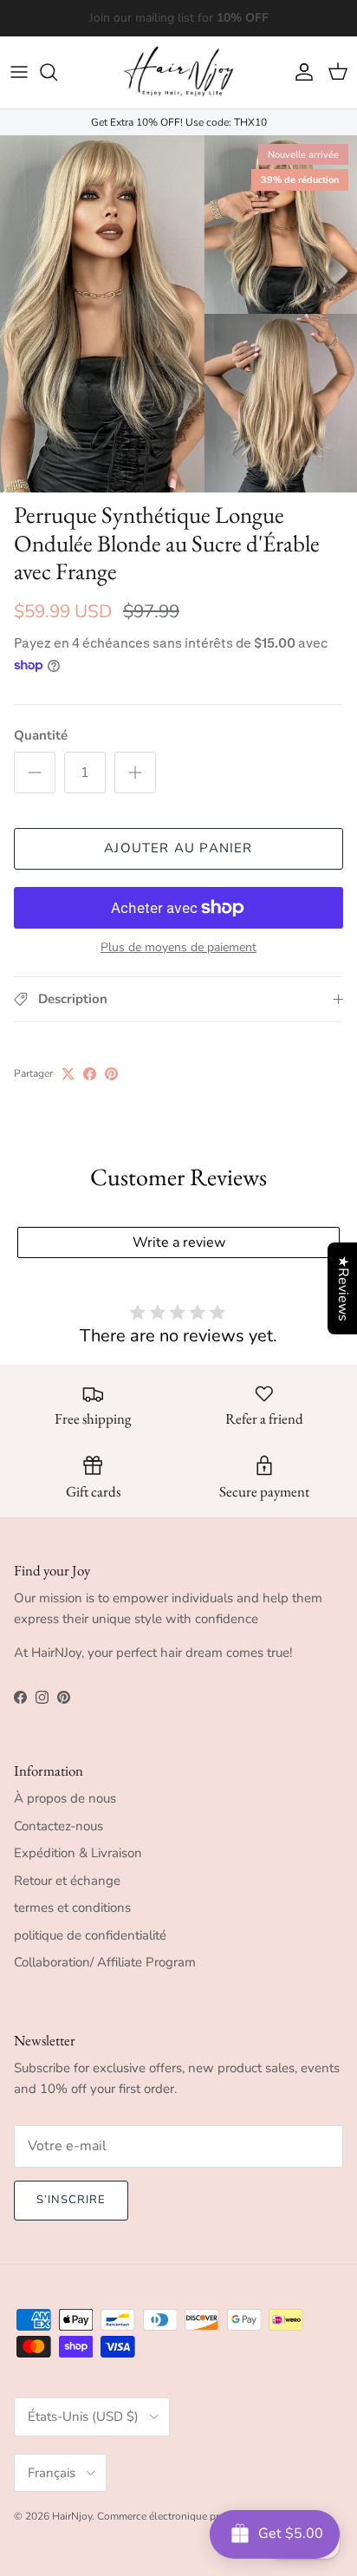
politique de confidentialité (90, 1935)
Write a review (179, 1242)
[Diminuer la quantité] (35, 773)
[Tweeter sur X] (68, 1074)
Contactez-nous (58, 1826)
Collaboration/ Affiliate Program (105, 1962)
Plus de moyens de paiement (178, 948)
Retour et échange (67, 1881)
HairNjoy (72, 2516)
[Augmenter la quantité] (135, 773)
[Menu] (19, 72)
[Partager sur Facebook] (90, 1074)
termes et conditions (72, 1908)
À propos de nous (65, 1798)
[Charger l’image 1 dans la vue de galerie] (178, 314)
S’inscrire (71, 2200)
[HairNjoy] (178, 72)
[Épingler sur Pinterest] (111, 1074)
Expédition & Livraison (78, 1853)
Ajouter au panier (178, 848)
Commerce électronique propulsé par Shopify (202, 2516)
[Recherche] (57, 72)
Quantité (41, 735)
